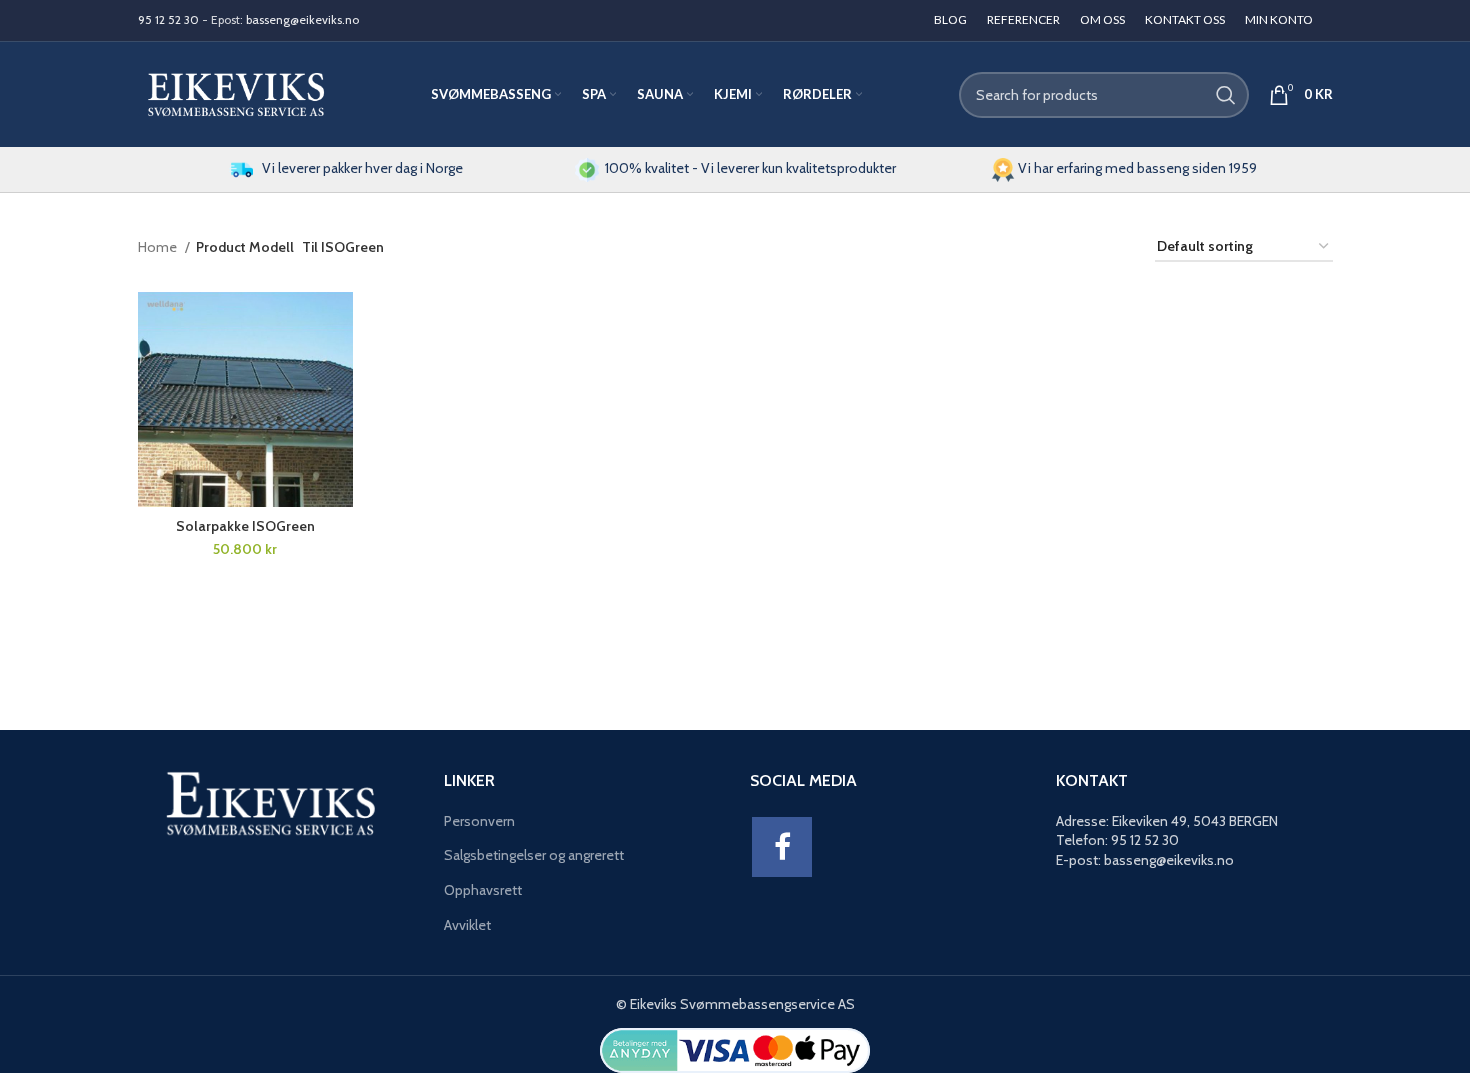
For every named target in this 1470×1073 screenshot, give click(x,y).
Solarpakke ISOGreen (245, 526)
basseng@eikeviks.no (302, 19)
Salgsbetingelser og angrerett (534, 855)
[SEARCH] (1226, 95)
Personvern (479, 821)
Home (159, 247)
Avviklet (467, 925)
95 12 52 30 (168, 19)
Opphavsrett (483, 890)
